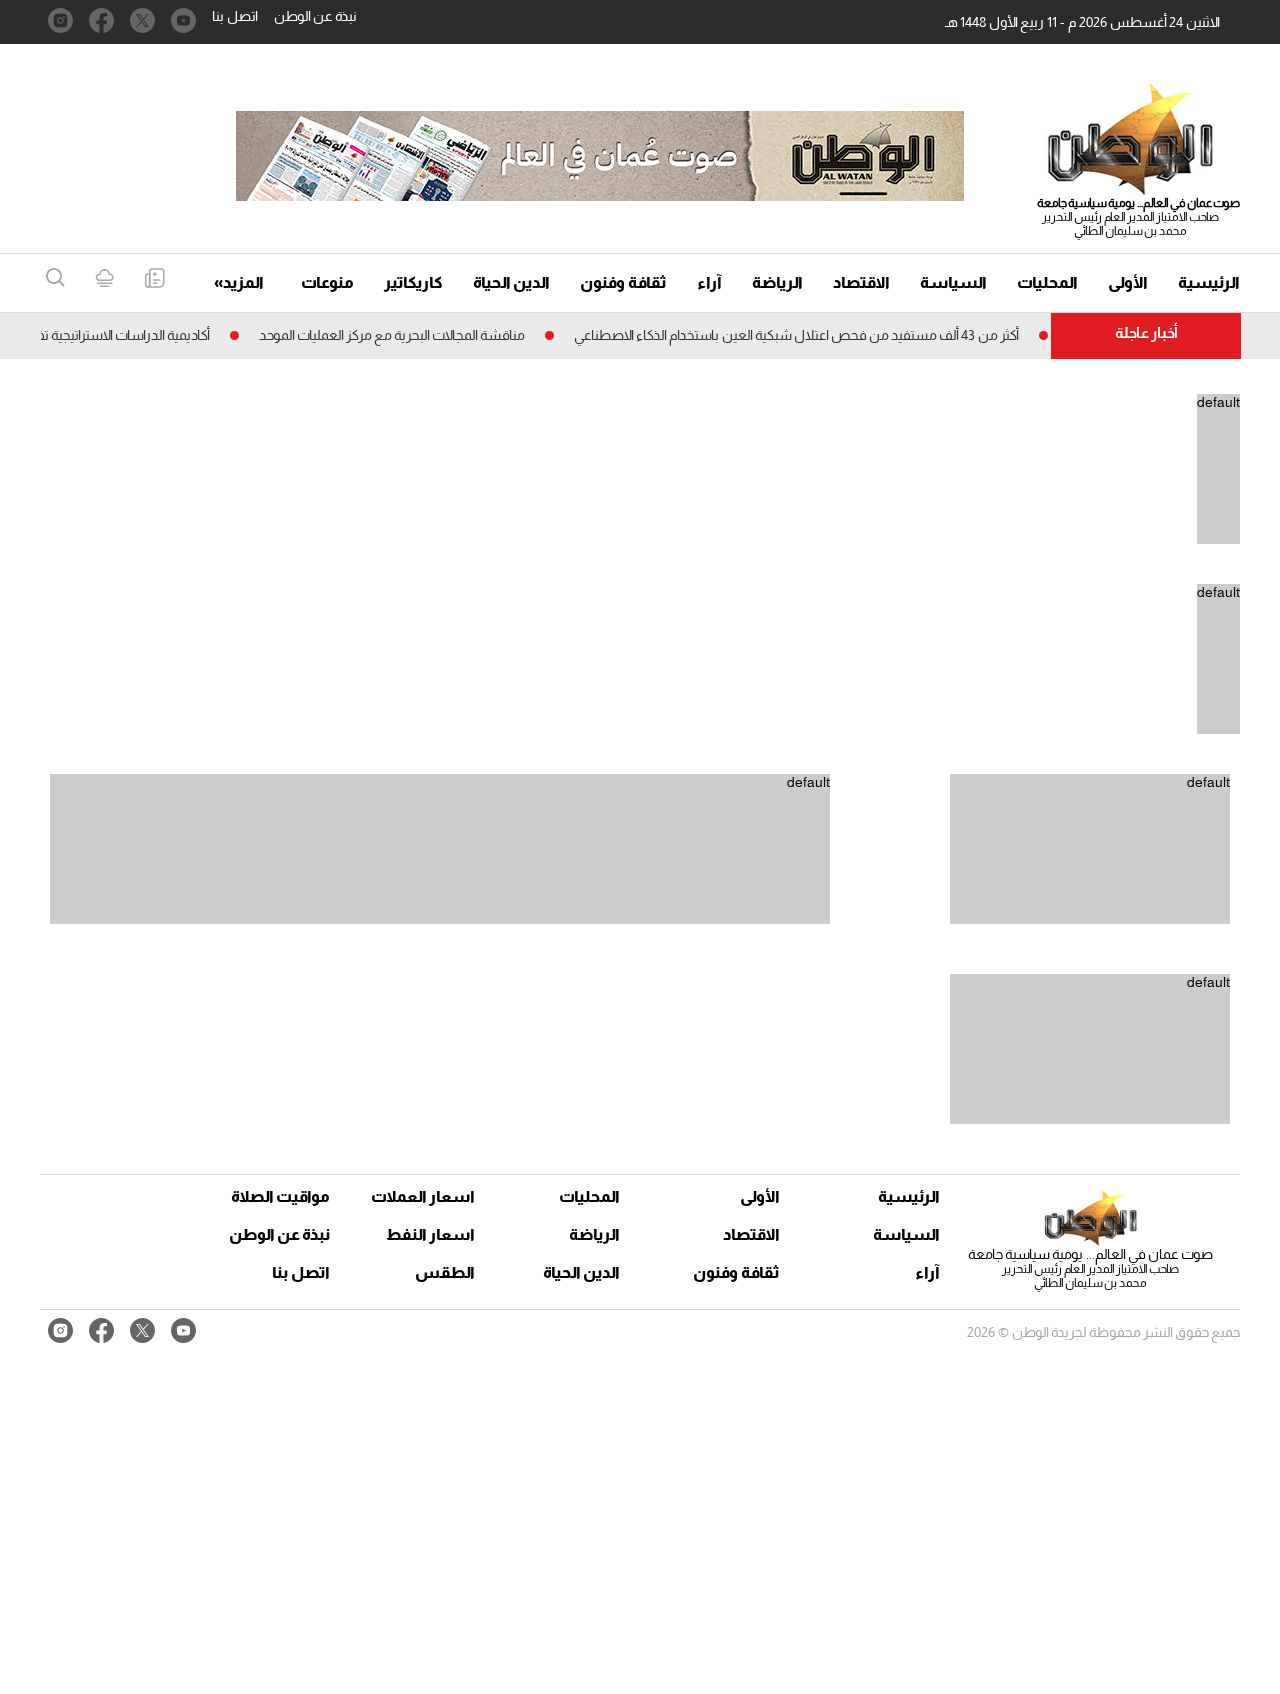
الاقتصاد (861, 282)
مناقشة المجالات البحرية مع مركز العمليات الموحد (413, 335)
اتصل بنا (235, 16)
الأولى (1128, 282)
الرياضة (777, 282)
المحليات (1047, 282)
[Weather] (104, 279)
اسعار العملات (425, 1196)
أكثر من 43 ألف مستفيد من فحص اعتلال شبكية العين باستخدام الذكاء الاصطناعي (817, 335)
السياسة (953, 282)
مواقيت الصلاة (280, 1196)
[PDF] (154, 279)
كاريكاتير (413, 282)
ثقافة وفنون (623, 282)
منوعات (327, 282)
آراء (709, 282)
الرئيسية (1209, 282)
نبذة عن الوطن (315, 16)
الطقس (445, 1272)
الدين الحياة (511, 282)
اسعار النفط (430, 1234)
